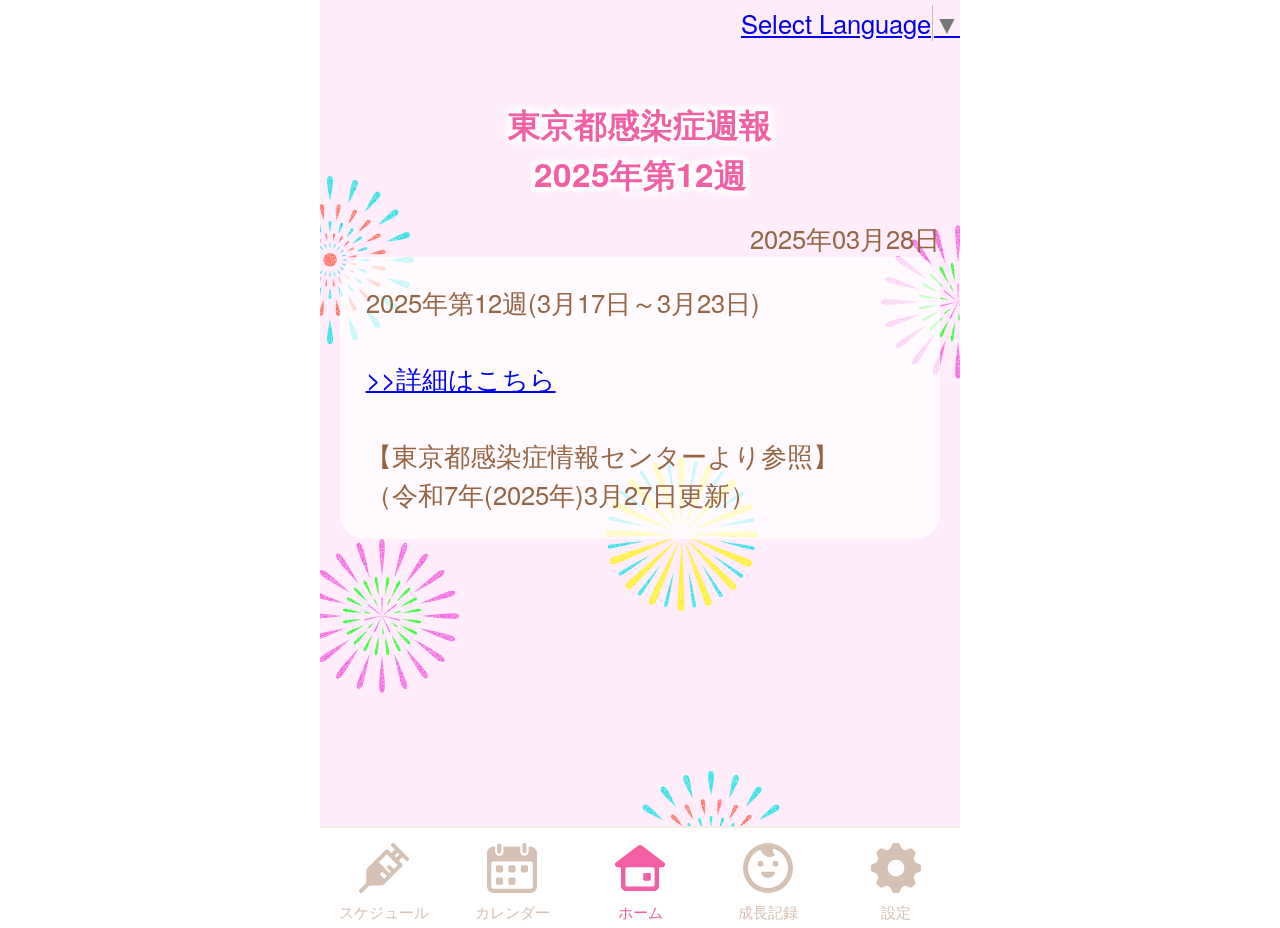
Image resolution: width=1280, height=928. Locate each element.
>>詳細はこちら (461, 378)
